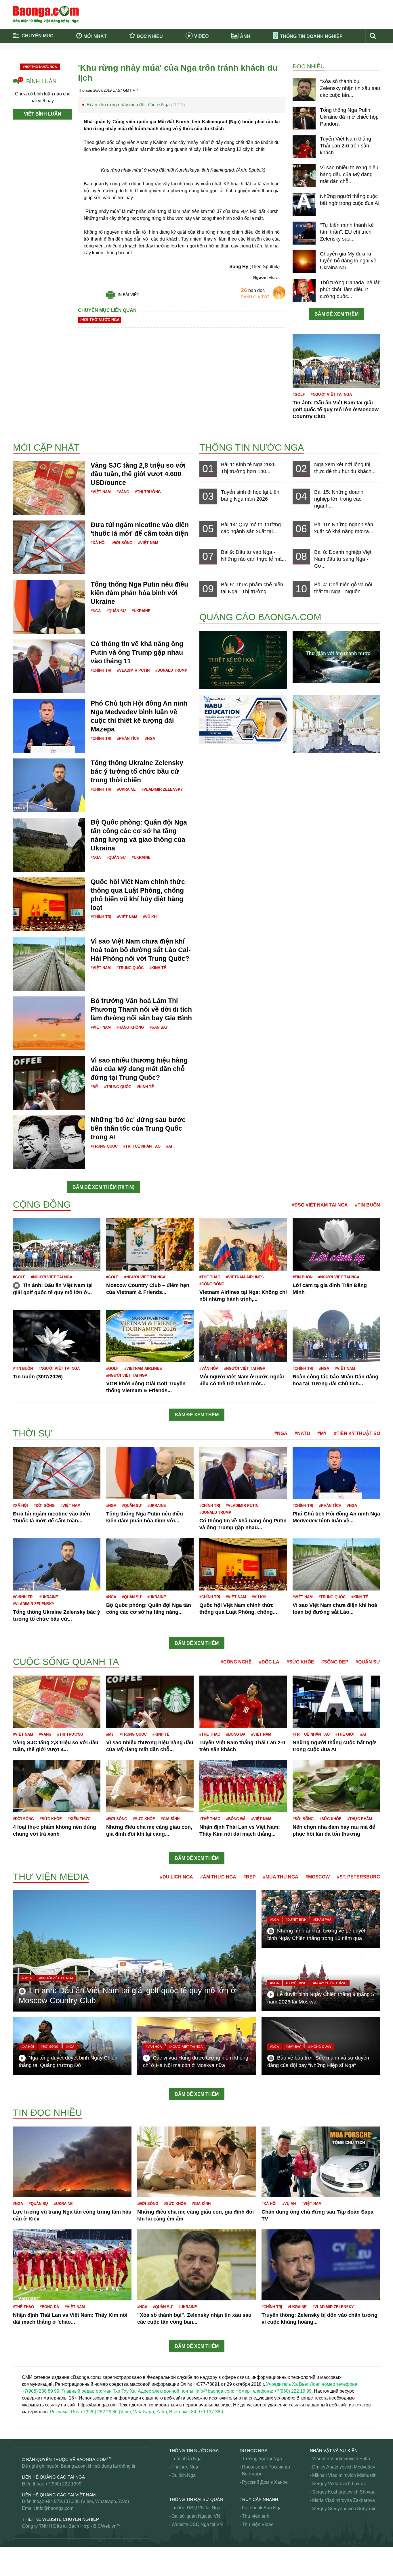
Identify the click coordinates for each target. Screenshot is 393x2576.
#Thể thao (210, 1277)
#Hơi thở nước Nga (40, 67)
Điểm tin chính (38, 62)
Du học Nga (254, 2451)
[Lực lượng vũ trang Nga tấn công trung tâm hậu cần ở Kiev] (72, 2161)
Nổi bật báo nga (305, 62)
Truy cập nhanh (259, 2499)
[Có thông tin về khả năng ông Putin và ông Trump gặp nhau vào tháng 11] (49, 666)
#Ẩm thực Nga (218, 1877)
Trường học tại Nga (262, 2459)
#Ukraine (141, 611)
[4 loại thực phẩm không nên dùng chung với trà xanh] (57, 1786)
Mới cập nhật (46, 447)
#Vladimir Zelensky (162, 789)
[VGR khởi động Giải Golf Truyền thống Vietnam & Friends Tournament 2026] (150, 1335)
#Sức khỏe (300, 1662)
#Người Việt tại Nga (331, 394)
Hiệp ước (23, 1423)
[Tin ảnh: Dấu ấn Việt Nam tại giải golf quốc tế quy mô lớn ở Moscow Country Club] (336, 361)
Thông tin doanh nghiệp (311, 36)
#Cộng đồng (212, 1284)
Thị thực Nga (185, 2467)
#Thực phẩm (360, 1819)
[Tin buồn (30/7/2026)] (57, 1335)
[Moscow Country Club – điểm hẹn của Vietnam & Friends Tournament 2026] (150, 1244)
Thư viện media (51, 1877)
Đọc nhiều (150, 36)
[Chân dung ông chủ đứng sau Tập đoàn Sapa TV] (321, 2161)
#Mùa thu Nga (281, 1877)
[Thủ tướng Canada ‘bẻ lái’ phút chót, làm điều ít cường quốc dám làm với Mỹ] (304, 290)
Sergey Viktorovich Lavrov (339, 2484)
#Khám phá (322, 1920)
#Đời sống (122, 543)
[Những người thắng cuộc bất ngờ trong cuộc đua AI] (304, 204)
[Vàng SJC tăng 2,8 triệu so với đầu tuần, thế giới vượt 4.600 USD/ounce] (49, 488)
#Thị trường (148, 492)
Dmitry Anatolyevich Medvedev (344, 2467)
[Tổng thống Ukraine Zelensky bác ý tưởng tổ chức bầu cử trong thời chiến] (49, 785)
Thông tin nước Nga (252, 447)
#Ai (169, 1146)
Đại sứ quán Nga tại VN (196, 2516)
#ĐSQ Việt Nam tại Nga (320, 1205)
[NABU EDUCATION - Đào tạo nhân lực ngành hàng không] (243, 719)
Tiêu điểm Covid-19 (220, 54)
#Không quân (319, 2047)
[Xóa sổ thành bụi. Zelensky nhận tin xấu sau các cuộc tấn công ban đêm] (304, 89)
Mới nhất (95, 36)
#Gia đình (170, 1819)
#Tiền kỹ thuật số (357, 1433)
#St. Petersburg (358, 1877)
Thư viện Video (258, 2524)
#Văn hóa (209, 1368)
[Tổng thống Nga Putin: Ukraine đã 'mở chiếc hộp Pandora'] (304, 118)
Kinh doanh (25, 1650)
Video (201, 36)
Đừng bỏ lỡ (300, 54)
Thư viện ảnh (256, 2516)
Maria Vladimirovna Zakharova (344, 2500)
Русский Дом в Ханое (265, 2482)
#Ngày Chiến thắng (330, 1983)
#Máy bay (293, 2047)
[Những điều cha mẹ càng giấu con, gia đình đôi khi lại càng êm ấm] (150, 1786)
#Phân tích (128, 738)
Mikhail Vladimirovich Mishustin (344, 2475)
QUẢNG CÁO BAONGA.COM (260, 617)
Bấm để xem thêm (336, 314)
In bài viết (128, 295)
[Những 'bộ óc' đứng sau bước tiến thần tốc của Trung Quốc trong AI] (49, 1142)
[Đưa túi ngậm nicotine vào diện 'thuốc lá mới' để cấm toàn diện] (49, 547)
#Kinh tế (158, 968)
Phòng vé (23, 2362)
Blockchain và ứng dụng (137, 54)
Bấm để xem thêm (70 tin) (103, 1187)
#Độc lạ (269, 1662)
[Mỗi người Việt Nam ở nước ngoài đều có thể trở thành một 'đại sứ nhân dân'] (243, 1335)
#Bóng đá (236, 1734)
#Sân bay (159, 1027)
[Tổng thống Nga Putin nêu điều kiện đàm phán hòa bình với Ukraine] (49, 607)
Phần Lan (23, 2355)
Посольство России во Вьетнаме (266, 2470)
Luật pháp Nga (187, 2459)
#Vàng (123, 492)
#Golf (299, 394)
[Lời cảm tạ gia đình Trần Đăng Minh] (336, 1244)
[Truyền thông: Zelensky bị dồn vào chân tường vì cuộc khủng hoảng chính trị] (321, 2265)
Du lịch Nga (184, 2475)
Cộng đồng (42, 1205)
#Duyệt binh (296, 1920)
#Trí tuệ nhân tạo (142, 1146)
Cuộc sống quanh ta (66, 1662)
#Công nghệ (236, 1662)
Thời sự (208, 62)
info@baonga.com (55, 2508)
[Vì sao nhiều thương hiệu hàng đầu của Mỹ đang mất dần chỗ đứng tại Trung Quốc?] (304, 175)
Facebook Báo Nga (262, 2508)
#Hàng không (130, 1027)
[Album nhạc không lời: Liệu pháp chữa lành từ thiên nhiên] (336, 657)
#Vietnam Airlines (245, 1277)
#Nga (96, 611)
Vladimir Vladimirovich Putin (341, 2459)
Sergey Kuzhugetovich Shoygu (344, 2492)
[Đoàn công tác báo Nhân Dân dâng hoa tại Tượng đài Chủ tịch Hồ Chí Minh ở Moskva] (336, 1335)
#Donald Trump (171, 670)
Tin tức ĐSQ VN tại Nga (196, 2508)
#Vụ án (289, 2204)
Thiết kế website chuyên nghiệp (60, 2519)
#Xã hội (98, 543)
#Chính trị (101, 670)
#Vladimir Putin (133, 670)
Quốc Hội (23, 2428)
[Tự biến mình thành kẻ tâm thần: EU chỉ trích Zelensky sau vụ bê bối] (304, 233)
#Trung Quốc (130, 968)
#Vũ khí (150, 917)
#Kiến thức (79, 1819)
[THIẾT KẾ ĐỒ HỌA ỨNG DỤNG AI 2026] (243, 659)
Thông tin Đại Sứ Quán (196, 2499)
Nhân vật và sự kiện (334, 2451)
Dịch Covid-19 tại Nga (134, 62)
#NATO (302, 1433)
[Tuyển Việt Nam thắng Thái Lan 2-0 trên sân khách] (304, 147)
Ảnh (245, 36)
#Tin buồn (368, 1205)
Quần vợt (22, 2435)
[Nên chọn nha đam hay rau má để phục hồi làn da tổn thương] (336, 1786)
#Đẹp (250, 1877)
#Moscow (318, 1877)
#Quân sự (116, 611)
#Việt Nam (101, 492)
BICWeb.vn (105, 2526)
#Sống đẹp (335, 1662)
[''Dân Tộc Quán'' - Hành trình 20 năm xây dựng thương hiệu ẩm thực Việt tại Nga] (336, 724)
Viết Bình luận (43, 114)
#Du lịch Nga (177, 1877)
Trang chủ (34, 54)
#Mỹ (95, 1087)
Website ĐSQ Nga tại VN (197, 2524)
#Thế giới (345, 1734)
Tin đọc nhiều (47, 2113)
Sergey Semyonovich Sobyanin (344, 2509)
